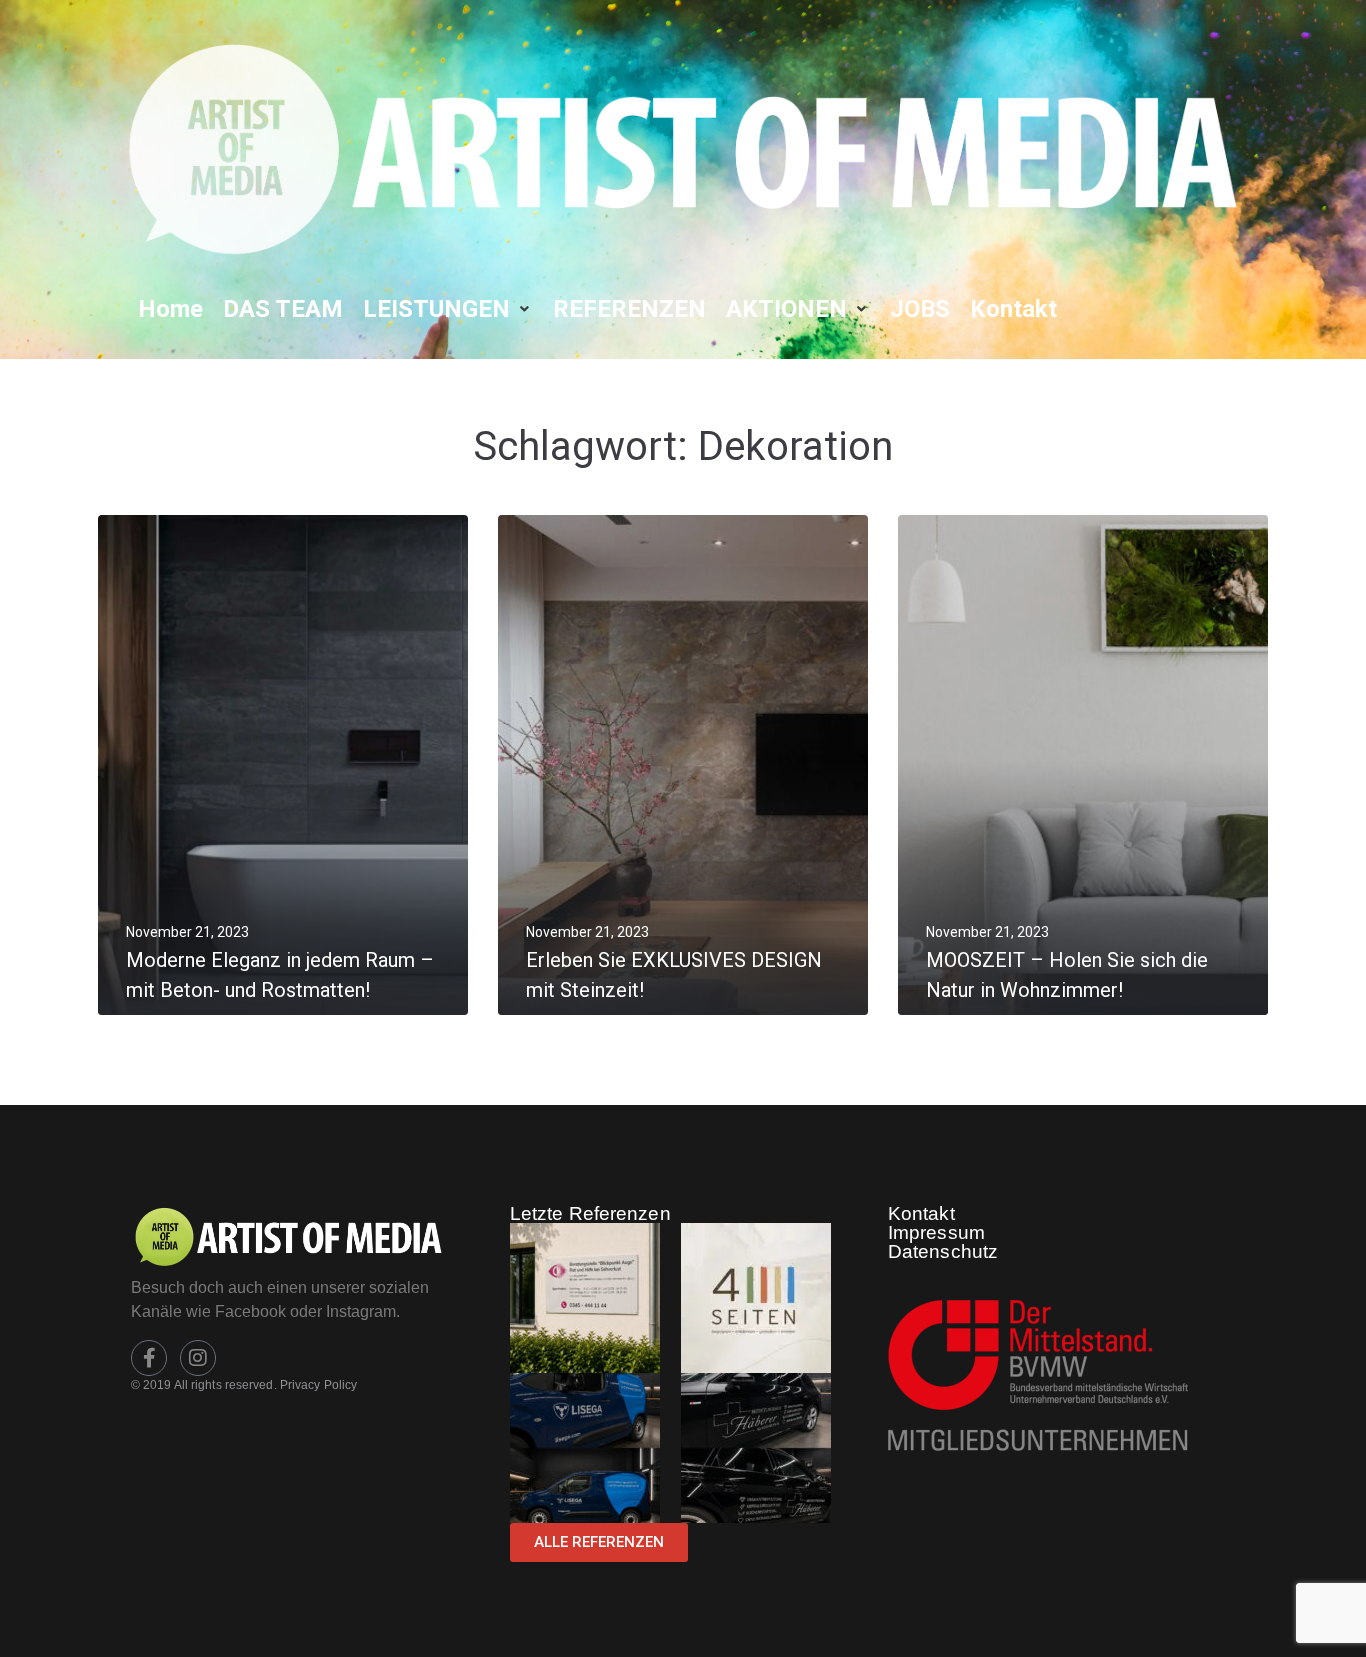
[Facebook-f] (149, 1358)
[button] (448, 309)
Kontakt (921, 1213)
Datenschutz (943, 1251)
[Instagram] (198, 1358)
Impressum (936, 1232)
